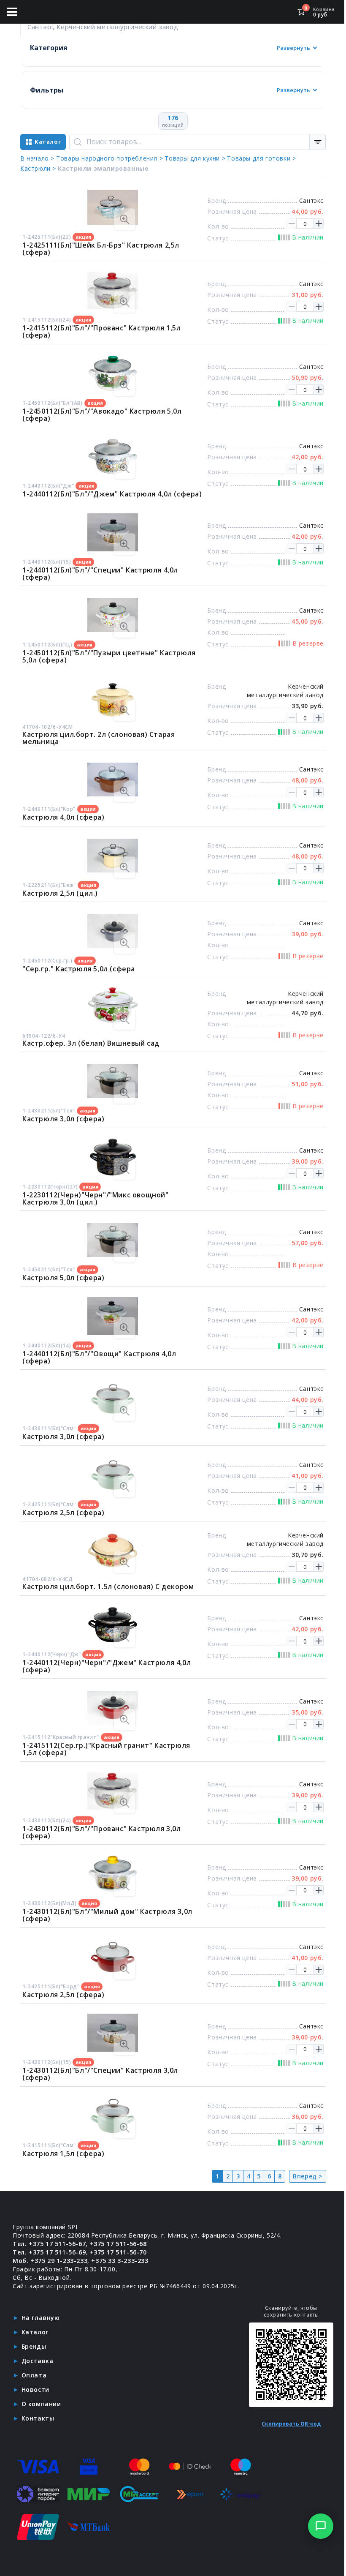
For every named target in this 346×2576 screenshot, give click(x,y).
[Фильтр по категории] (318, 142)
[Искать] (78, 142)
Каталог (35, 2332)
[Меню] (12, 12)
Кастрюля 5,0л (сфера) (64, 1278)
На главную (41, 2318)
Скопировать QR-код (291, 2424)
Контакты (38, 2418)
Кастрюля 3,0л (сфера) (64, 1119)
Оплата (34, 2375)
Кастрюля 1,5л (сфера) (64, 2153)
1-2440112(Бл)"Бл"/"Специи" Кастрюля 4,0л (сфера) (100, 574)
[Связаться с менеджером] (321, 2526)
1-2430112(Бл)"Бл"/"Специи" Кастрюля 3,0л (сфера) (100, 2074)
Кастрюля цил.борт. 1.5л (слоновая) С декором (108, 1586)
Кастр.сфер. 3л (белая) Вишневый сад (91, 1043)
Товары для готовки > (261, 158)
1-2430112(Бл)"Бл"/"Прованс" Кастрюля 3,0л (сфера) (102, 1832)
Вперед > (308, 2176)
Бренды (34, 2346)
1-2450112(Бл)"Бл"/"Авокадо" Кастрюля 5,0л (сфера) (102, 415)
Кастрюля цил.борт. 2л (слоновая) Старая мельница (99, 738)
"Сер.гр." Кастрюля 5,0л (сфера (79, 969)
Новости (35, 2389)
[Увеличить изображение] (124, 219)
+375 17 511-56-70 (118, 2252)
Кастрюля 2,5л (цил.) (60, 893)
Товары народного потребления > (109, 158)
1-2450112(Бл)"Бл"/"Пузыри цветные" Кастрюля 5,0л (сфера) (109, 656)
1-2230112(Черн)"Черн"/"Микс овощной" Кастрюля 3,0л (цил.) (96, 1198)
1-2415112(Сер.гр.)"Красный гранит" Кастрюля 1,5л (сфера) (106, 1749)
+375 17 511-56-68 (118, 2244)
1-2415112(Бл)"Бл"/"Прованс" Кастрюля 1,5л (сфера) (102, 331)
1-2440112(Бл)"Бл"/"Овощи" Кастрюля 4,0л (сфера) (99, 1357)
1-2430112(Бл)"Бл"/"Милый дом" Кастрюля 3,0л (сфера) (107, 1915)
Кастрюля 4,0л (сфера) (64, 817)
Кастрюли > (38, 168)
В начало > (37, 158)
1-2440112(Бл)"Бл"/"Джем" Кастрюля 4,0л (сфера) (112, 494)
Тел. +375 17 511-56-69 (49, 2252)
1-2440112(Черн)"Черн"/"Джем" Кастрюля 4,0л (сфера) (107, 1666)
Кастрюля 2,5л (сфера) (64, 1513)
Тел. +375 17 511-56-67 (49, 2244)
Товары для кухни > (195, 158)
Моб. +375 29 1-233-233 (50, 2261)
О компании (41, 2404)
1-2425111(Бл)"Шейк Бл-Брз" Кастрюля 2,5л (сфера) (101, 249)
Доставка (38, 2361)
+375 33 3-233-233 (120, 2261)
